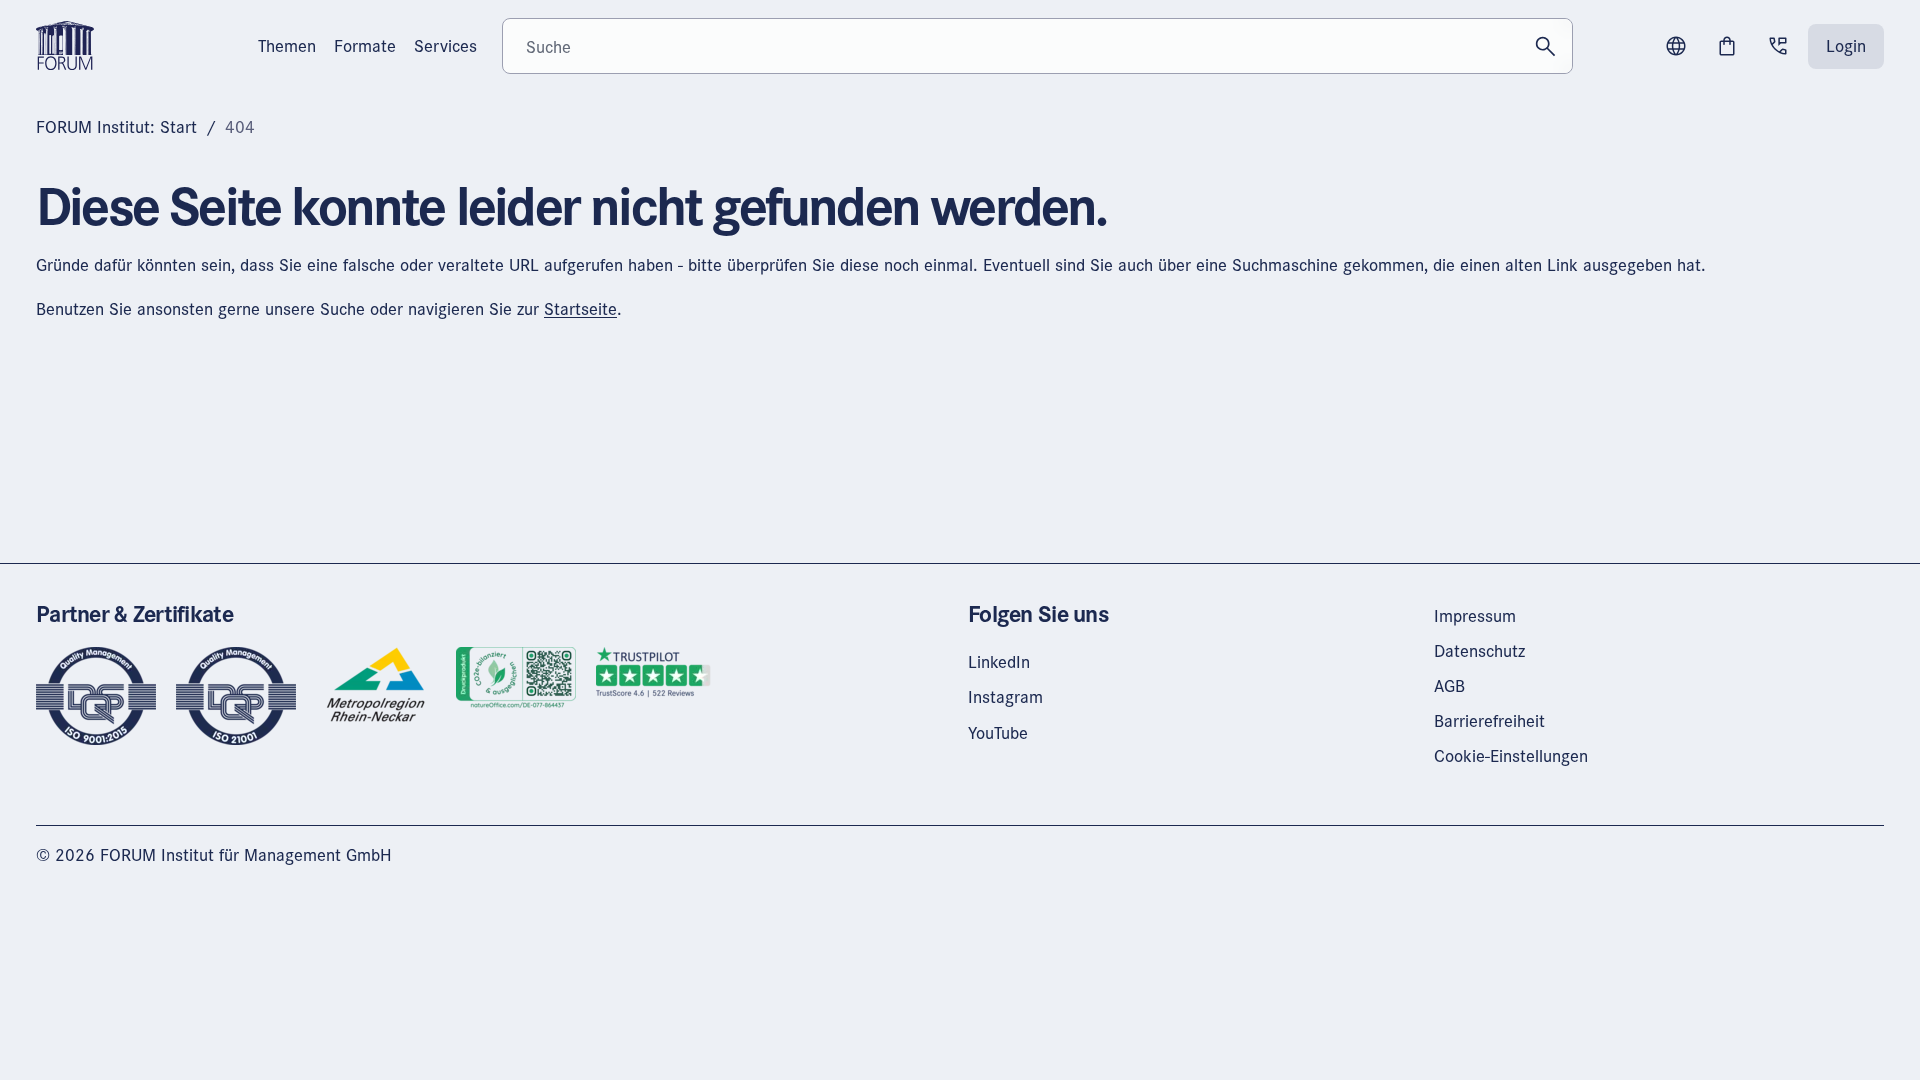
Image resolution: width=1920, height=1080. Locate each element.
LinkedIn (999, 661)
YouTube (998, 732)
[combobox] (1037, 46)
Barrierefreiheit (1489, 720)
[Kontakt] (1778, 46)
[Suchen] (1545, 46)
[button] (1676, 46)
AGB (1449, 685)
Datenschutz (1479, 650)
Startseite (580, 308)
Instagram (1005, 696)
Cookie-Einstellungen (1511, 755)
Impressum (1475, 615)
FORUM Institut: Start (116, 126)
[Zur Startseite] (65, 43)
